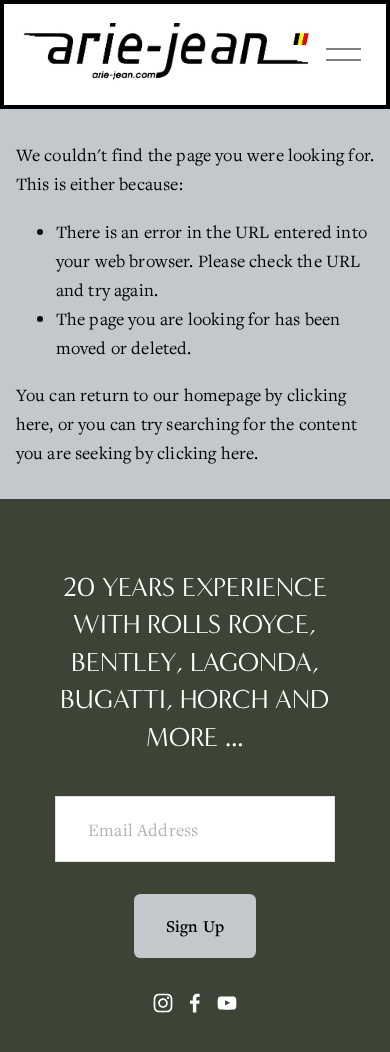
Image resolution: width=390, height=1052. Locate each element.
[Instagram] (163, 1003)
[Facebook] (195, 1003)
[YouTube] (227, 1003)
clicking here (205, 452)
